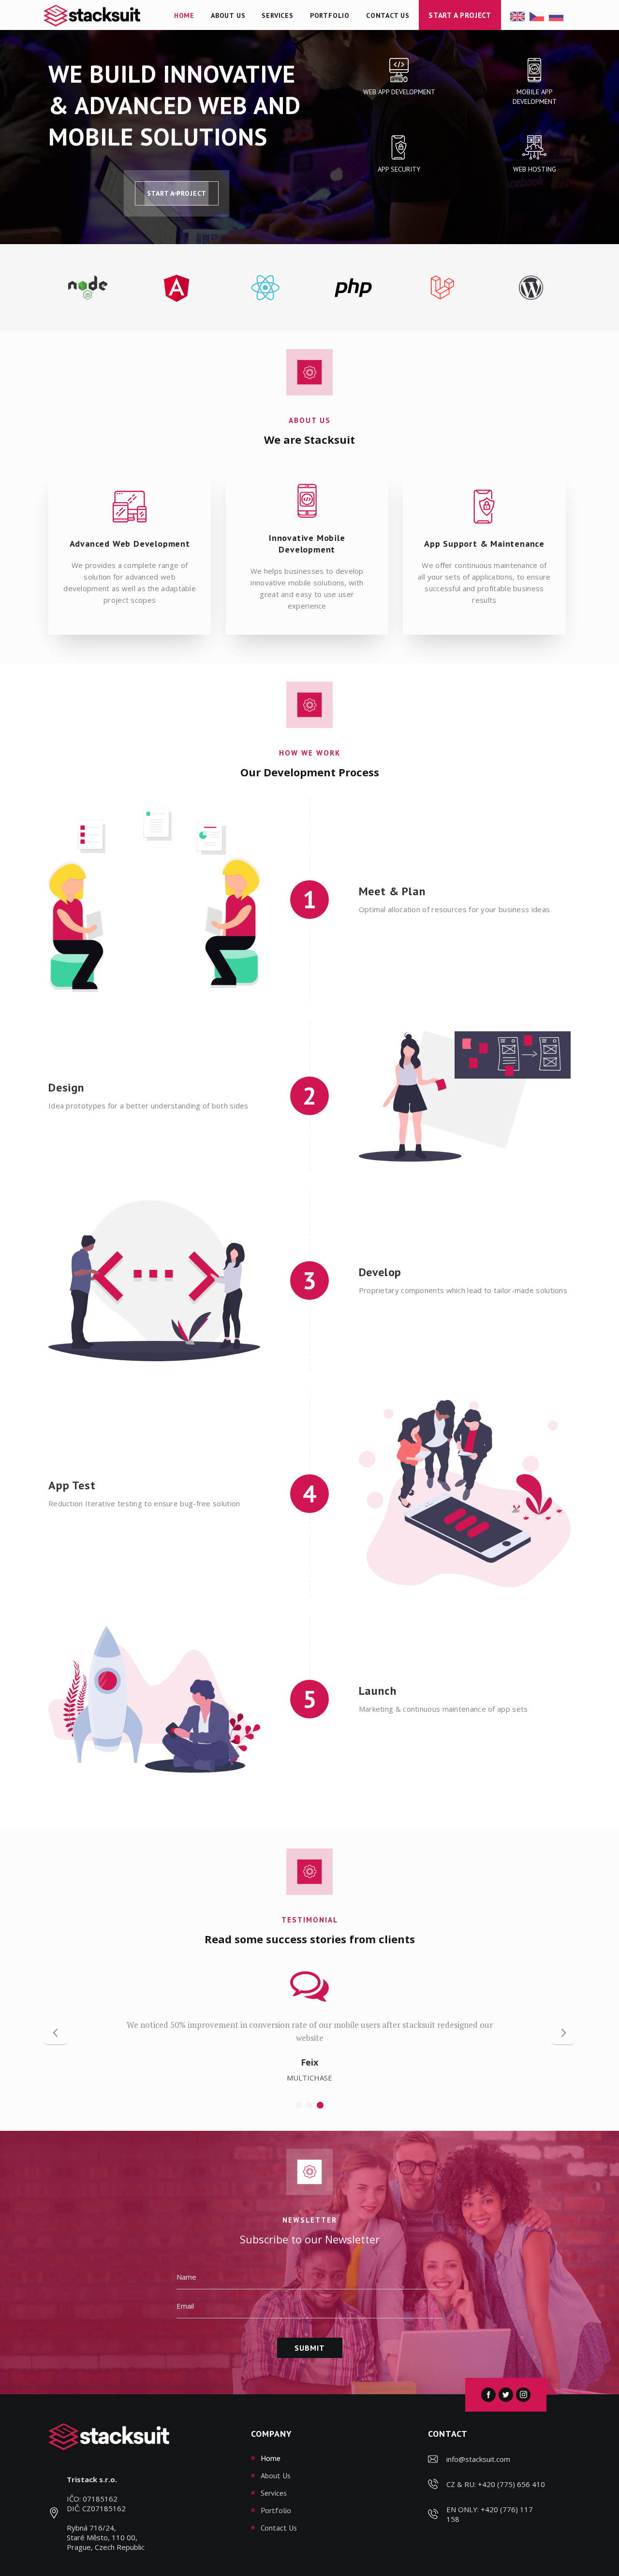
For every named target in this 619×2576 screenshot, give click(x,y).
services (274, 2493)
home (271, 2458)
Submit (310, 2348)
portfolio (276, 2510)
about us (276, 2475)
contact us (279, 2528)
